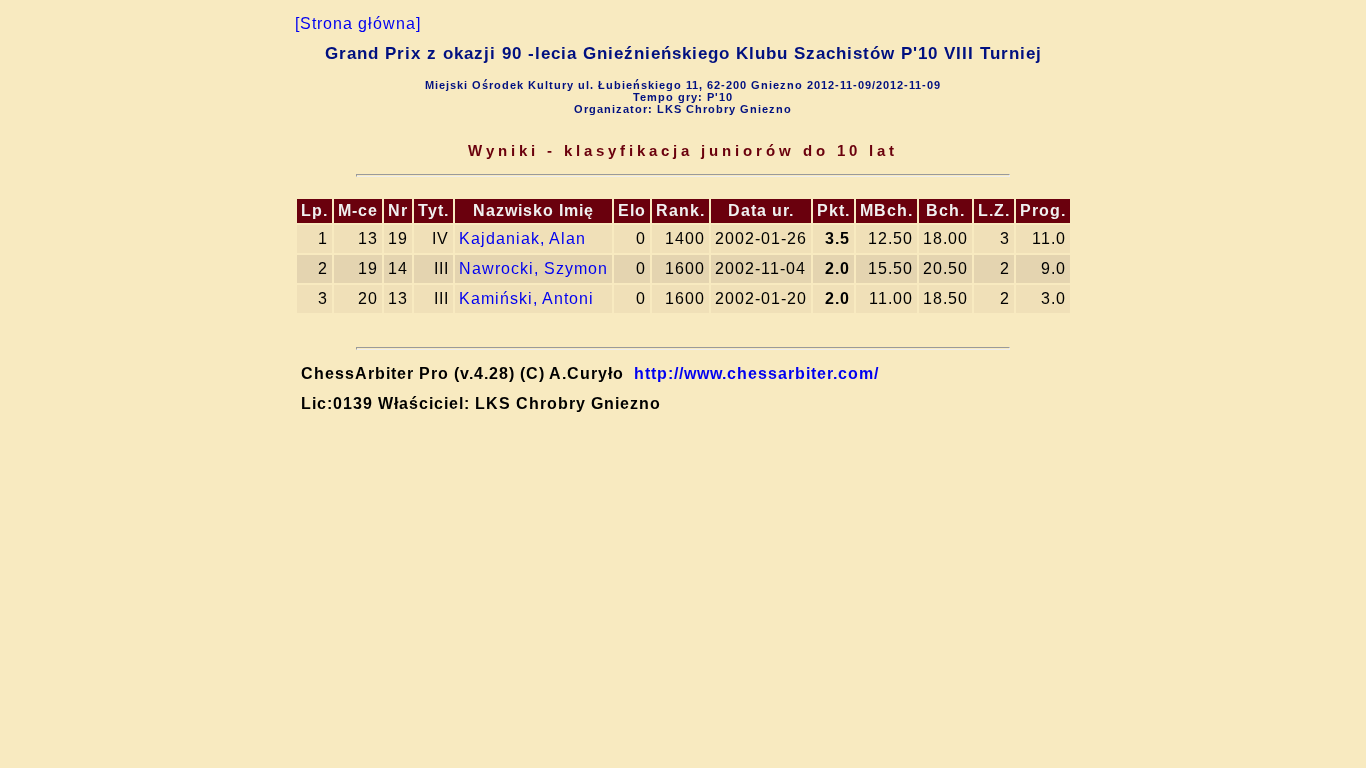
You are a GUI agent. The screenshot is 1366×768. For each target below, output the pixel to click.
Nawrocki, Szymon (533, 268)
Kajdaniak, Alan (522, 238)
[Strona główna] (358, 23)
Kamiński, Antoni (526, 298)
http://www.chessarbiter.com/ (756, 373)
